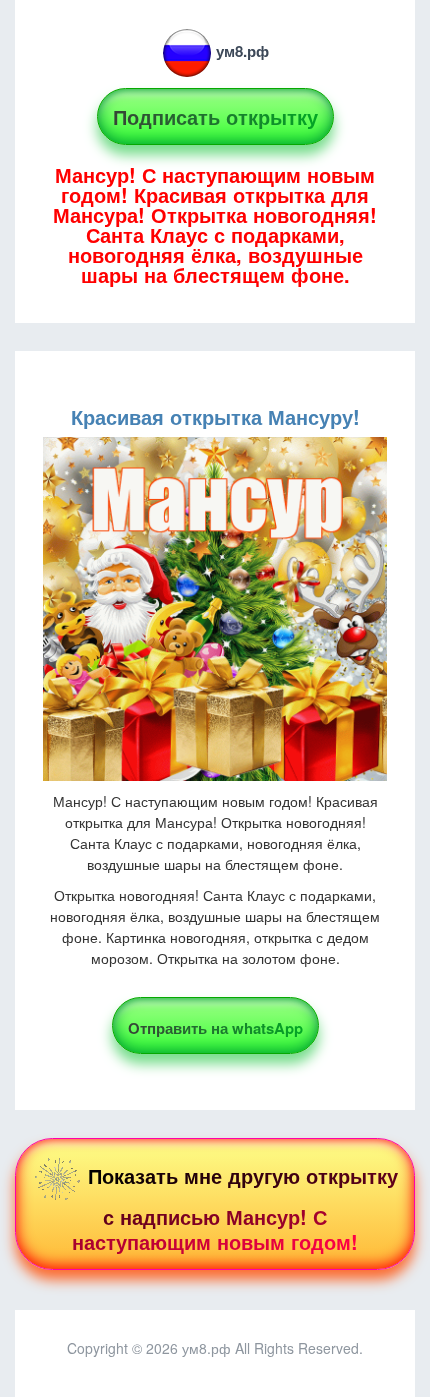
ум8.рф (242, 51)
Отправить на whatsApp (215, 1028)
